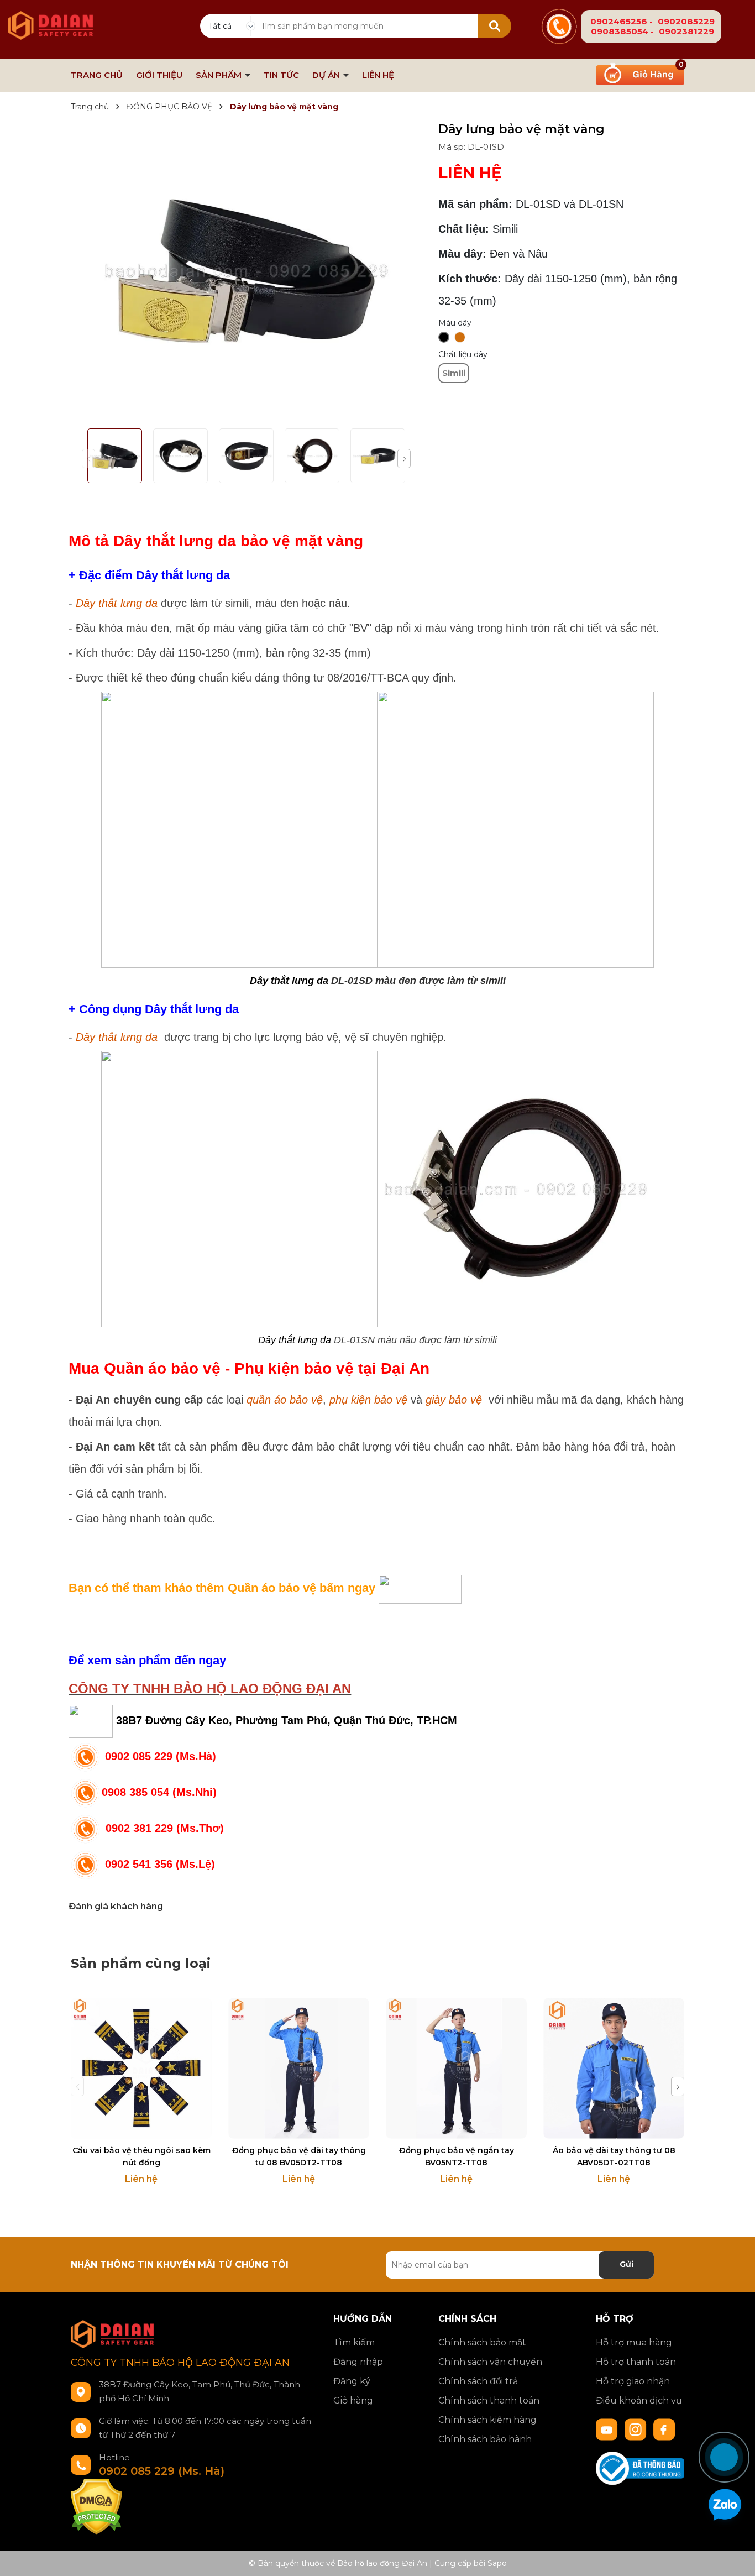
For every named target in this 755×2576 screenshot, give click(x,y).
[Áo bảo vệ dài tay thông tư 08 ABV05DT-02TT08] (614, 2068)
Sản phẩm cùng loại (141, 1963)
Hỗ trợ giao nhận (633, 2381)
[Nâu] (460, 337)
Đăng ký (352, 2381)
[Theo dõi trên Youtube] (608, 2429)
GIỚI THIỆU (159, 75)
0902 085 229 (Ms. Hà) (162, 2471)
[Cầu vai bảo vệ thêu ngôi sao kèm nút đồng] (141, 2068)
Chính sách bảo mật (482, 2342)
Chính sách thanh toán (489, 2400)
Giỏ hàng (353, 2400)
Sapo (497, 2563)
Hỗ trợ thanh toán (636, 2362)
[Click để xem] (246, 271)
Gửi (626, 2264)
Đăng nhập (358, 2362)
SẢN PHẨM (220, 75)
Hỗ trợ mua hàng (634, 2342)
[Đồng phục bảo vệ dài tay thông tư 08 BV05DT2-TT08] (299, 2068)
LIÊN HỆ (378, 75)
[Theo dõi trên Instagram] (637, 2429)
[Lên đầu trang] (736, 2417)
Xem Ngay (299, 2129)
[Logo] (51, 19)
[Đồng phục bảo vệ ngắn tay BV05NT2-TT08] (456, 2068)
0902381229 (686, 31)
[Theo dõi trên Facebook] (664, 2429)
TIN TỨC (281, 75)
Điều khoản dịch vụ (639, 2400)
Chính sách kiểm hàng (487, 2420)
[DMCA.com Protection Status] (96, 2506)
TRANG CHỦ (97, 75)
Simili (454, 373)
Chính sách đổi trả (478, 2381)
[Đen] (444, 337)
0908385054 (620, 31)
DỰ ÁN (327, 75)
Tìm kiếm (354, 2342)
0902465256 (619, 21)
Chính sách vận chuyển (490, 2362)
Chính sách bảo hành (485, 2439)
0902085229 (686, 21)
